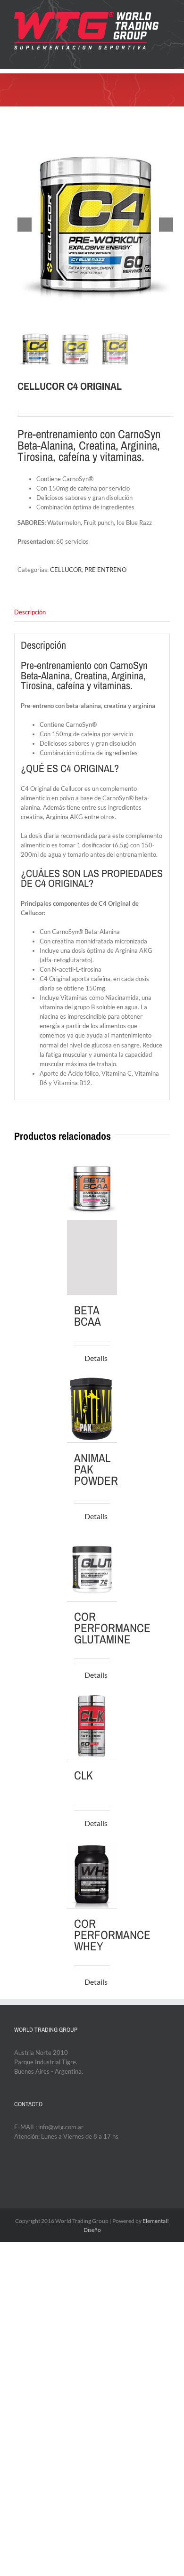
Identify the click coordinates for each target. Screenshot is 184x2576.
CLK (84, 1775)
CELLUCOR (66, 570)
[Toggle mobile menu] (166, 55)
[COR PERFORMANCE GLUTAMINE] (92, 1568)
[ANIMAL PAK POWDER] (92, 1409)
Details (96, 1358)
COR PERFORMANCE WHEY (112, 1935)
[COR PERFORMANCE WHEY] (92, 1875)
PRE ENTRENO (105, 570)
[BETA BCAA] (92, 1224)
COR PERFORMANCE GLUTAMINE (112, 1628)
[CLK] (92, 1727)
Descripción (30, 612)
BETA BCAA (88, 1316)
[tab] (92, 612)
